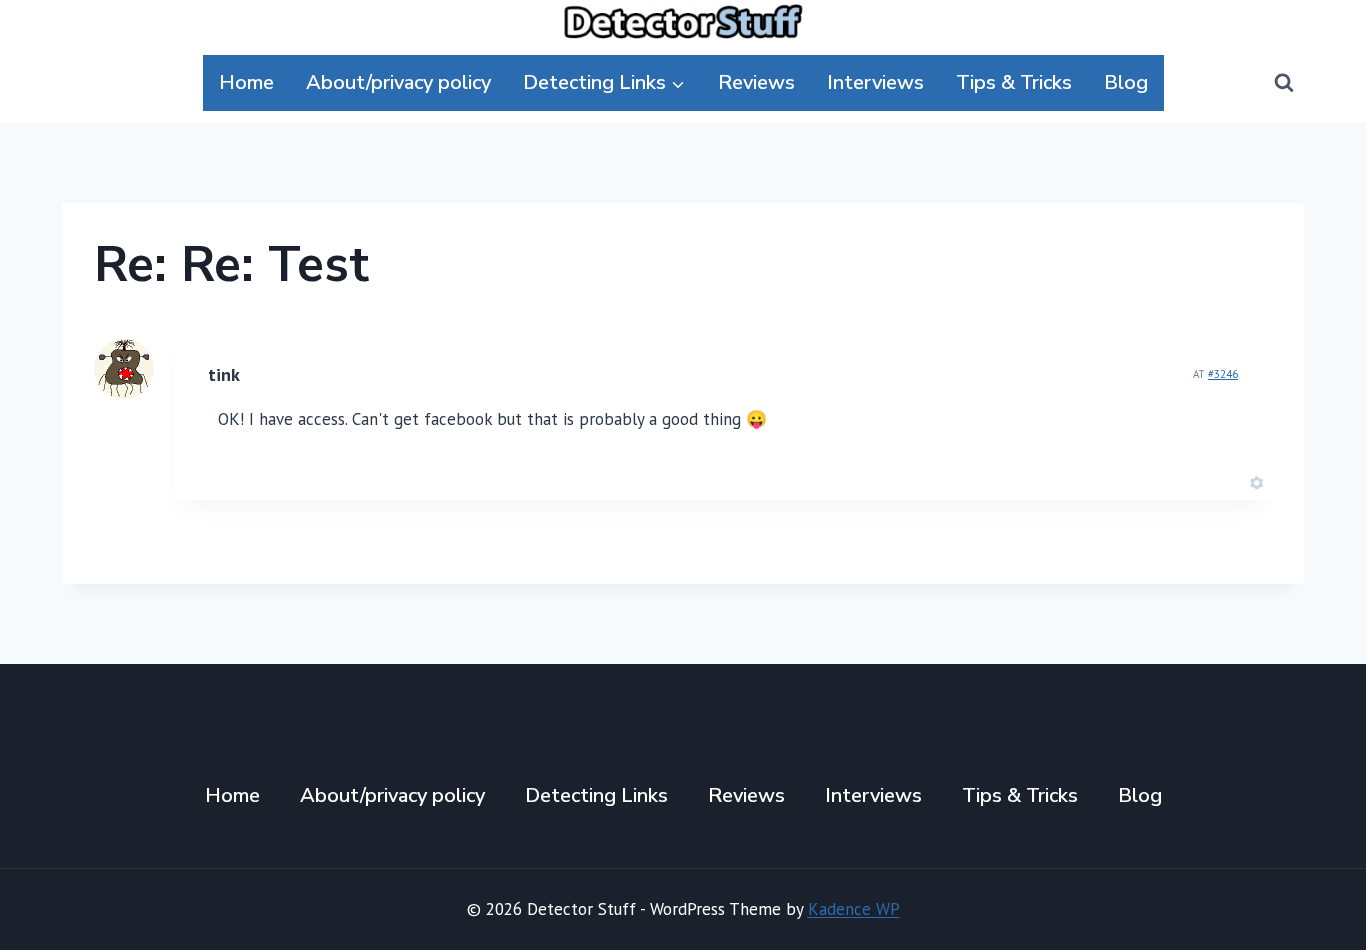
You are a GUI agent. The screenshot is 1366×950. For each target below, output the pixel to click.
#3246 (1223, 374)
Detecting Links (596, 795)
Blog (1126, 82)
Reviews (756, 82)
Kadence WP (854, 909)
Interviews (875, 82)
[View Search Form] (1284, 83)
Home (246, 82)
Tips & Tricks (1014, 82)
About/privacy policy (398, 82)
